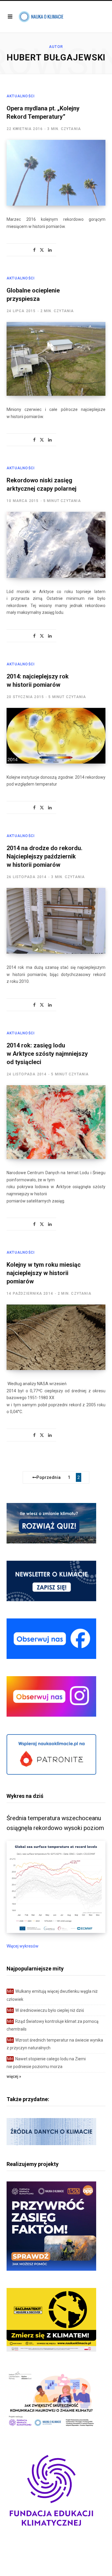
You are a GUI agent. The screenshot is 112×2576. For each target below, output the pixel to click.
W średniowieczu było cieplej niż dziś (46, 2010)
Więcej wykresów (23, 1946)
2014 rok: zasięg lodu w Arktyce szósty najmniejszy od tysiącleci (47, 1054)
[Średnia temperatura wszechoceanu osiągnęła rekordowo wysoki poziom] (56, 1931)
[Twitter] (42, 250)
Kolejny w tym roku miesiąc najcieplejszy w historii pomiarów (44, 1273)
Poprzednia (49, 1477)
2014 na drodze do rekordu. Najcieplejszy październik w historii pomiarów (45, 856)
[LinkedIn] (50, 250)
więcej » (14, 2076)
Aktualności (21, 96)
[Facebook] (34, 250)
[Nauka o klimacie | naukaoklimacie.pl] (41, 17)
